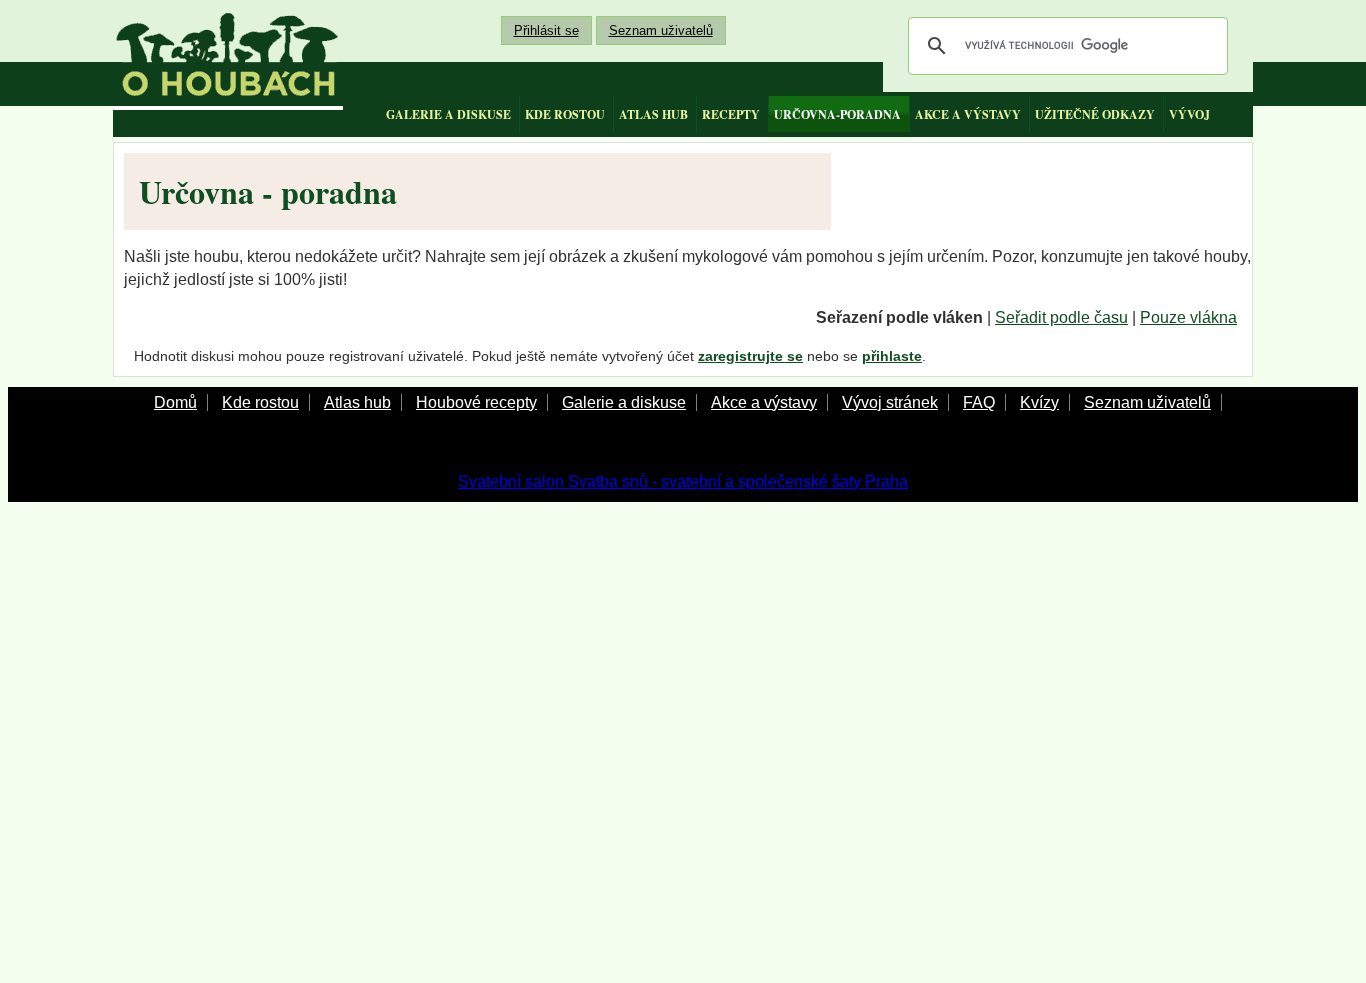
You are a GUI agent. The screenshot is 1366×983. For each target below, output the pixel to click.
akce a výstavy (968, 114)
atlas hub (653, 114)
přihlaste (892, 356)
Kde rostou (260, 402)
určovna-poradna (837, 114)
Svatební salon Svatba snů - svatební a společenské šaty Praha (683, 481)
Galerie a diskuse (624, 402)
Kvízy (1039, 402)
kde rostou (565, 114)
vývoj (1189, 114)
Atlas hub (357, 402)
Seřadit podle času (1061, 317)
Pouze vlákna (1188, 317)
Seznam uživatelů (661, 30)
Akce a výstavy (764, 402)
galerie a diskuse (448, 114)
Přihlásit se (546, 30)
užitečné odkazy (1095, 114)
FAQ (979, 402)
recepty (731, 114)
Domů (175, 402)
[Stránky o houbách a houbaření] (228, 55)
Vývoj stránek (890, 402)
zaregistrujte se (750, 356)
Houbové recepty (476, 402)
